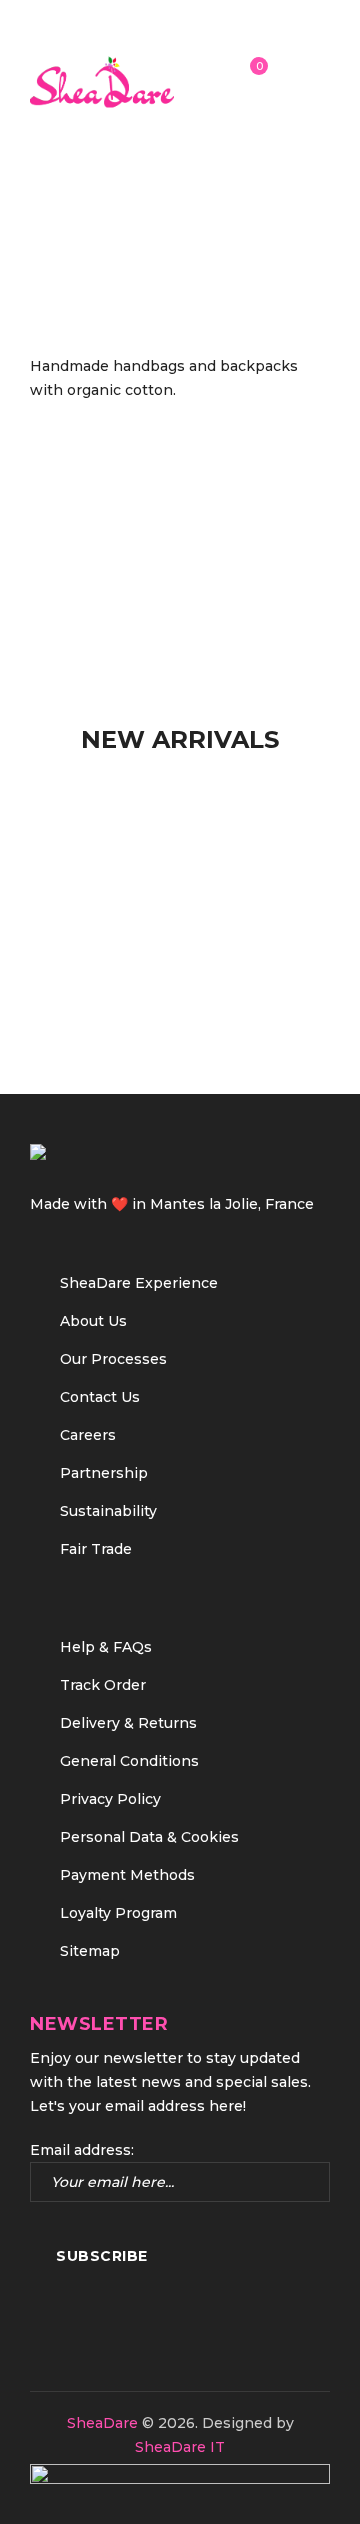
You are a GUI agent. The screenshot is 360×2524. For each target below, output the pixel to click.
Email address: (82, 2150)
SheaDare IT (180, 2447)
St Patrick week (149, 250)
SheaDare (102, 2423)
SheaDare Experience (139, 1283)
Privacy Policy (110, 1799)
